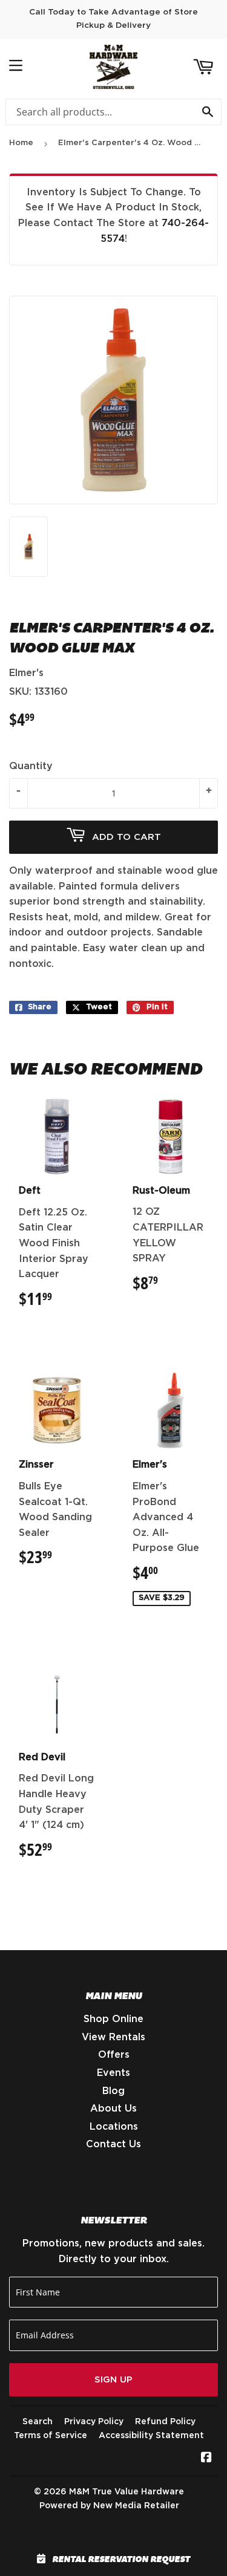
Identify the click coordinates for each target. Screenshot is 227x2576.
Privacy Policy (94, 2422)
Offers (114, 2055)
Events (113, 2073)
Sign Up (113, 2380)
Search (38, 2422)
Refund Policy (165, 2422)
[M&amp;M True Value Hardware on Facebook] (206, 2459)
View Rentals (113, 2037)
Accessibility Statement (151, 2436)
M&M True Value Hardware (127, 2492)
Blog (113, 2091)
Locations (114, 2127)
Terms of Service (51, 2436)
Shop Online (113, 2019)
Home (21, 143)
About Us (113, 2109)
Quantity (31, 766)
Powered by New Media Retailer (109, 2506)
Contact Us (113, 2144)
